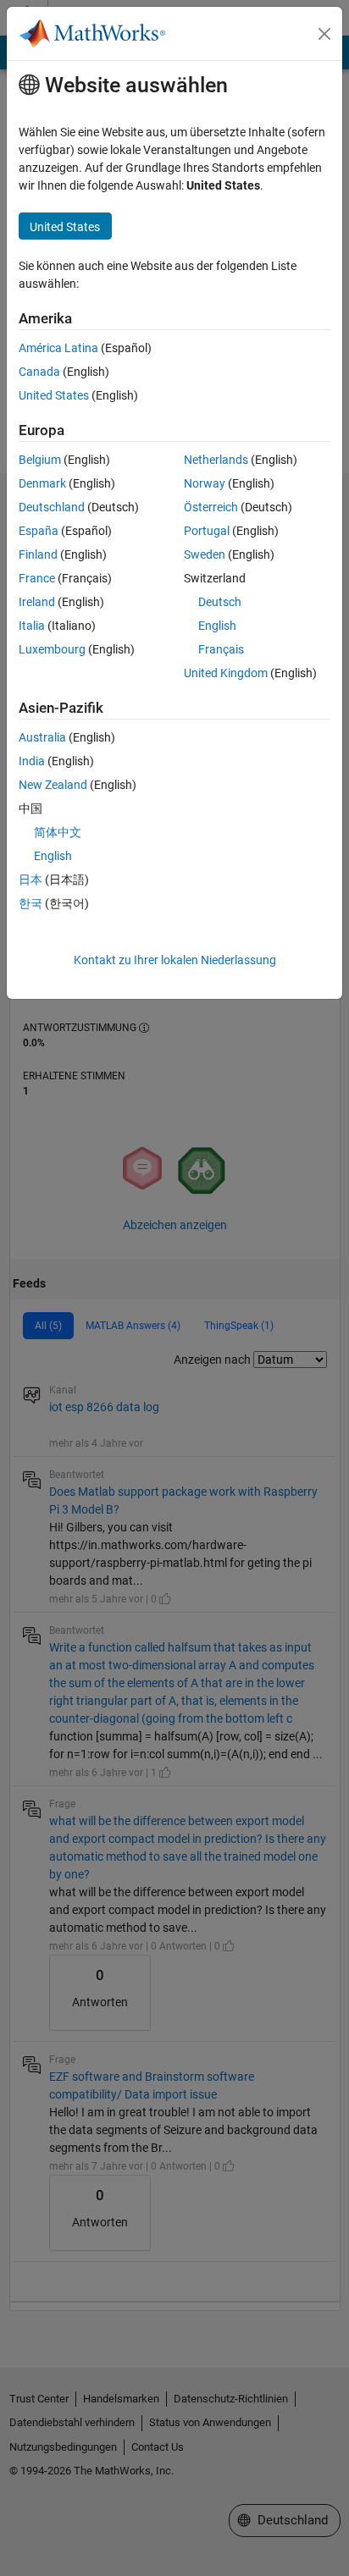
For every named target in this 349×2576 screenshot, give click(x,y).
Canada (39, 372)
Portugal (207, 531)
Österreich (211, 507)
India (32, 761)
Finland (38, 554)
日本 (30, 880)
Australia (42, 737)
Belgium (40, 460)
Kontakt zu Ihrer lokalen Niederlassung (175, 960)
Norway (205, 483)
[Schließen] (324, 34)
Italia (32, 626)
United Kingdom (226, 673)
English (217, 626)
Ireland (37, 602)
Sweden (205, 554)
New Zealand (53, 785)
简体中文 (58, 832)
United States (54, 395)
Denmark (42, 483)
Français (221, 649)
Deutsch (220, 602)
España (39, 531)
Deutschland (52, 507)
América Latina (58, 348)
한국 (30, 903)
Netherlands (216, 460)
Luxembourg (52, 649)
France (37, 578)
